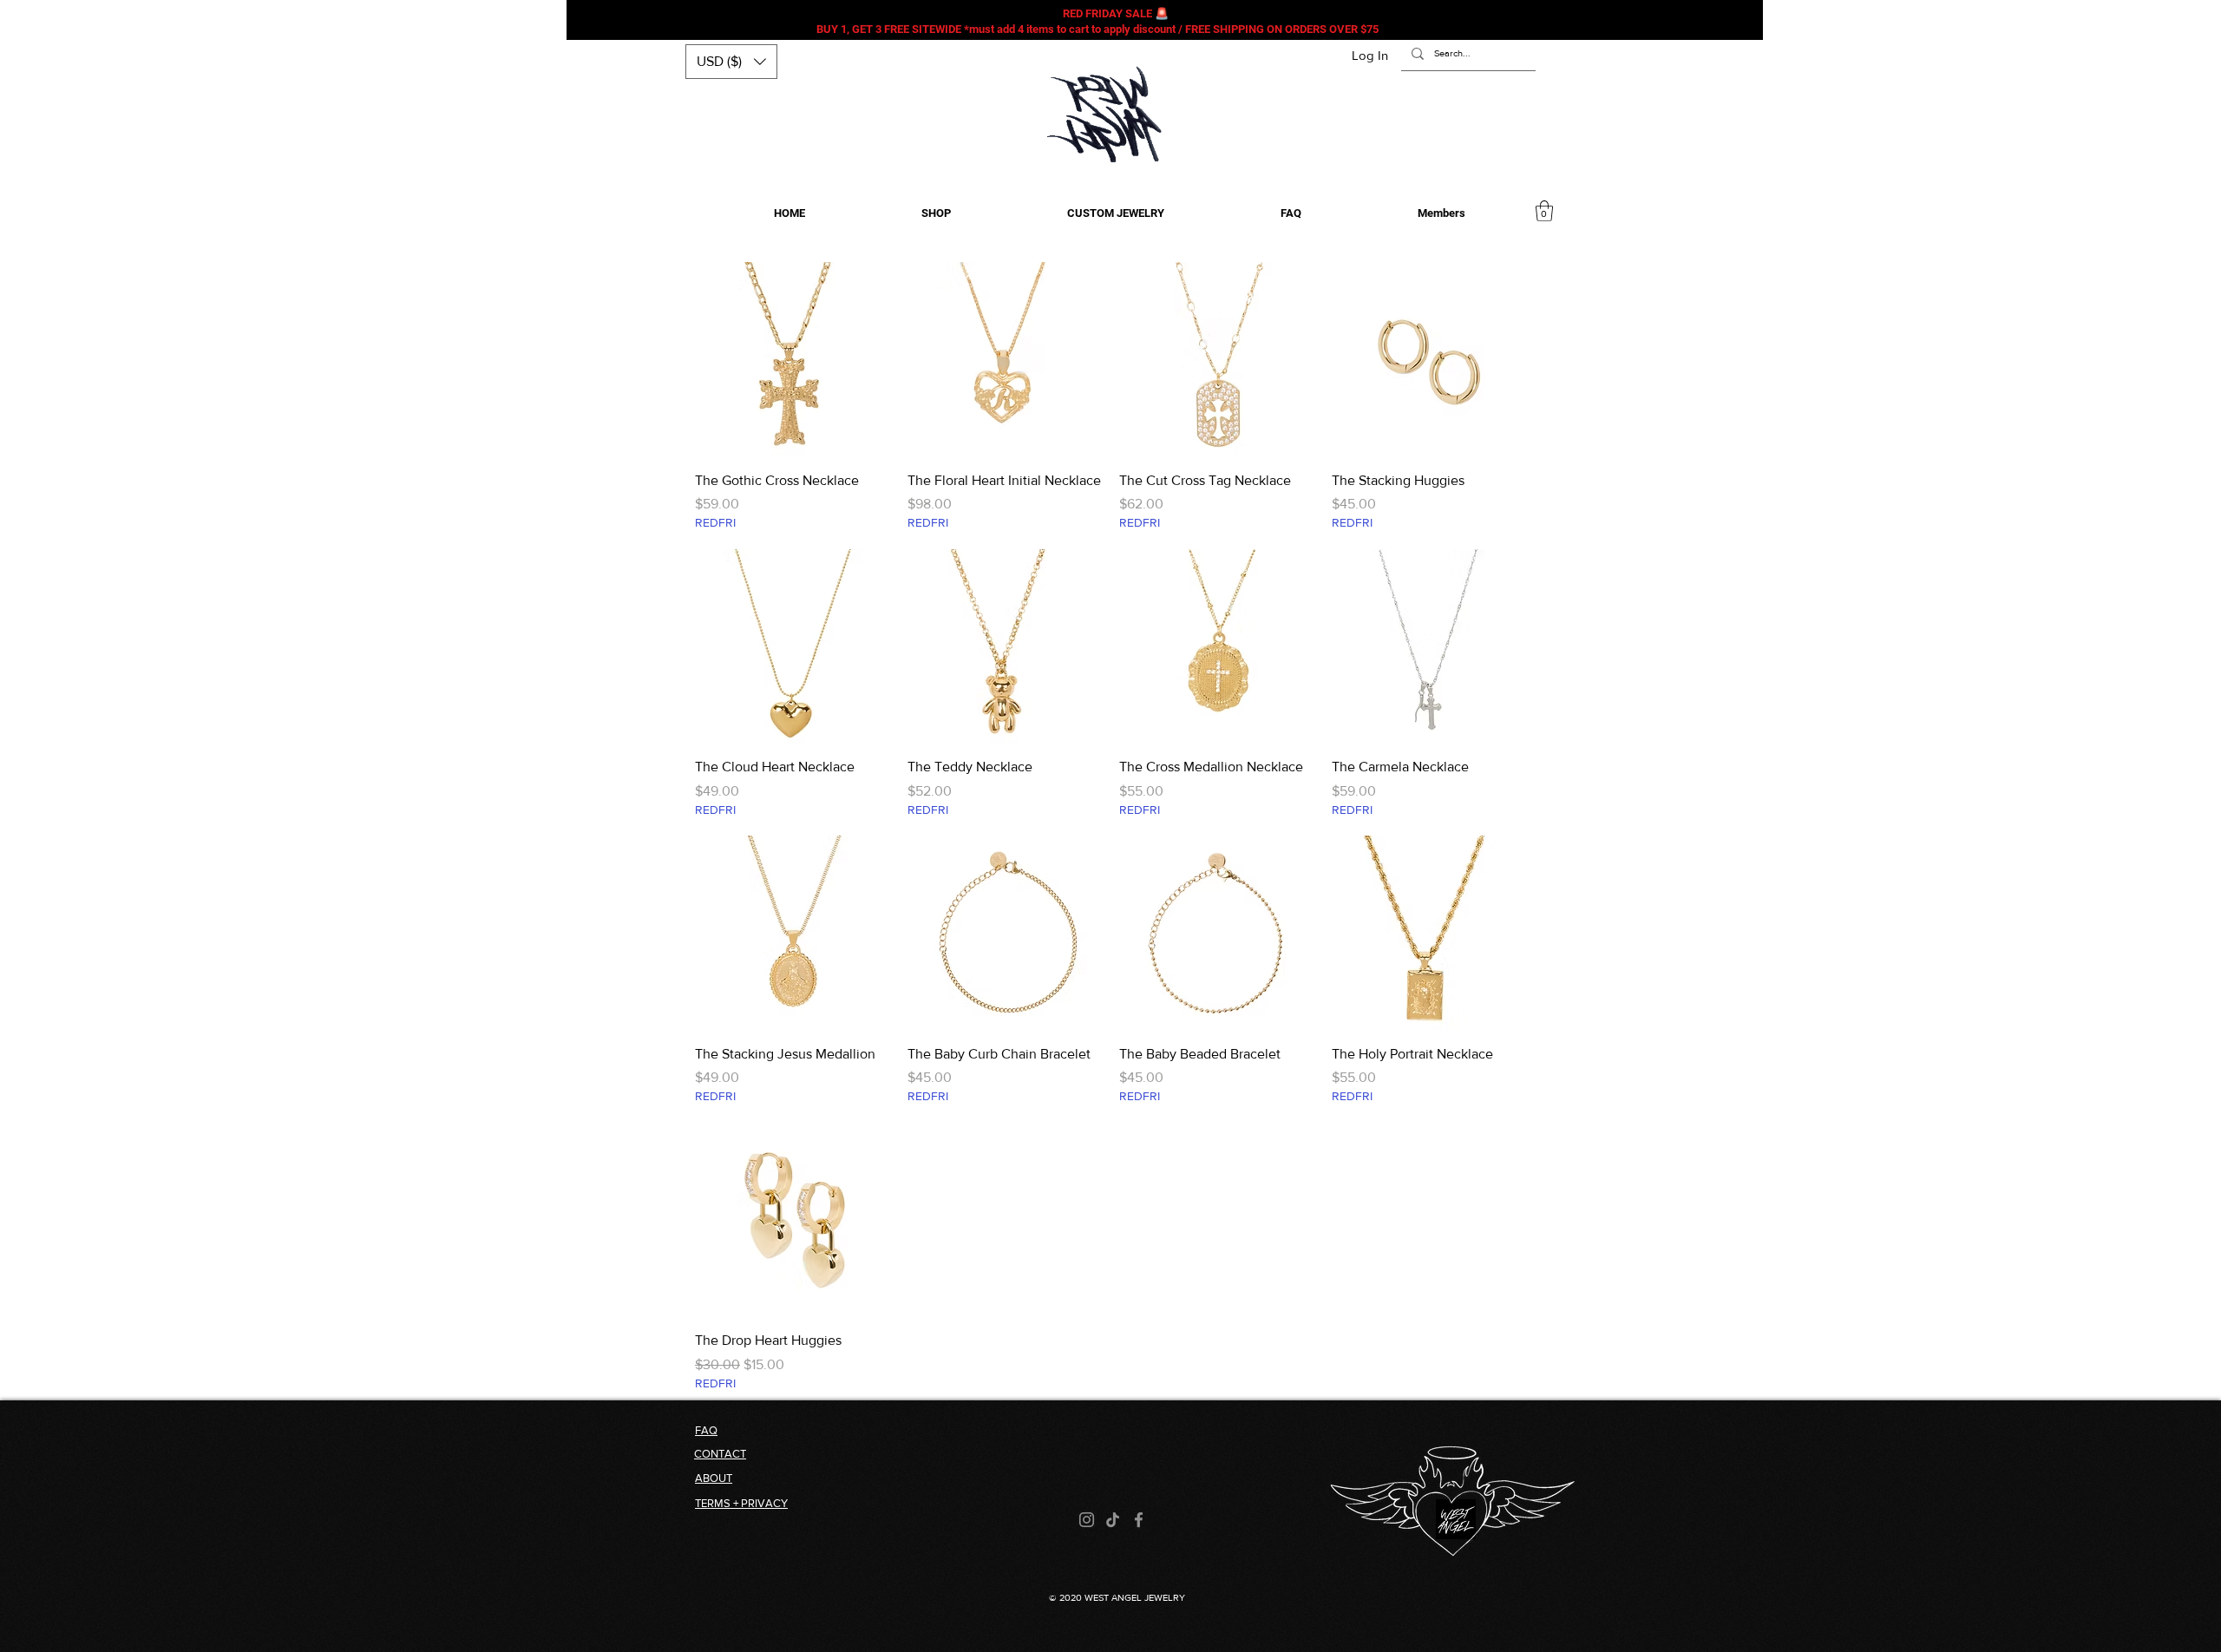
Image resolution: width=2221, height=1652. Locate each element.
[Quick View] (793, 360)
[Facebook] (1139, 1520)
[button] (731, 62)
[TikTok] (1113, 1520)
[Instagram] (1087, 1520)
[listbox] (731, 62)
